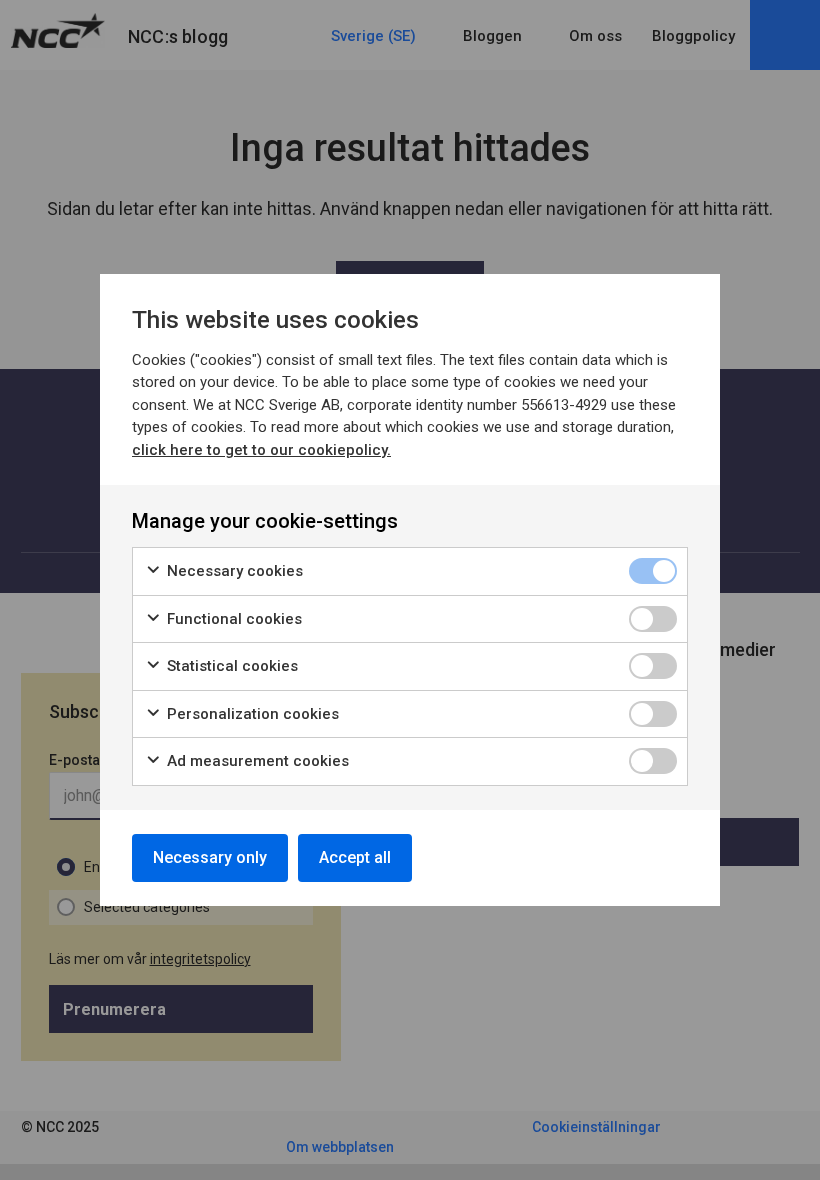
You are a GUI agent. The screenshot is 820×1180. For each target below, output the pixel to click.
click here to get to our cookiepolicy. (261, 450)
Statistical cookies (230, 666)
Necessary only (210, 857)
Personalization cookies (251, 714)
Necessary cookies (233, 571)
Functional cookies (232, 619)
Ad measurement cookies (256, 761)
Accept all (355, 857)
